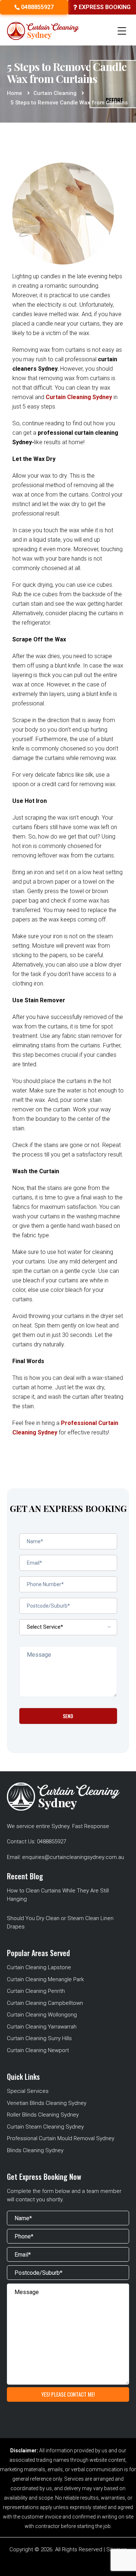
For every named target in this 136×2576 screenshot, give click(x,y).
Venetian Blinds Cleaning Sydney (47, 2103)
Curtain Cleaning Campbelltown (45, 2003)
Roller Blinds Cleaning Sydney (43, 2115)
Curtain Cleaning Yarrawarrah (42, 2027)
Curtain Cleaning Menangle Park (45, 1979)
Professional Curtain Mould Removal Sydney (61, 2138)
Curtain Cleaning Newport (38, 2050)
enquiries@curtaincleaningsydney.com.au (73, 1857)
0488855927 (37, 7)
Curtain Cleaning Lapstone (39, 1967)
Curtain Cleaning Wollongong (42, 2015)
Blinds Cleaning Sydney (35, 2150)
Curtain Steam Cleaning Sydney (45, 2127)
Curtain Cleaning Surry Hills (39, 2038)
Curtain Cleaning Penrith (36, 1991)
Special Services (28, 2091)
